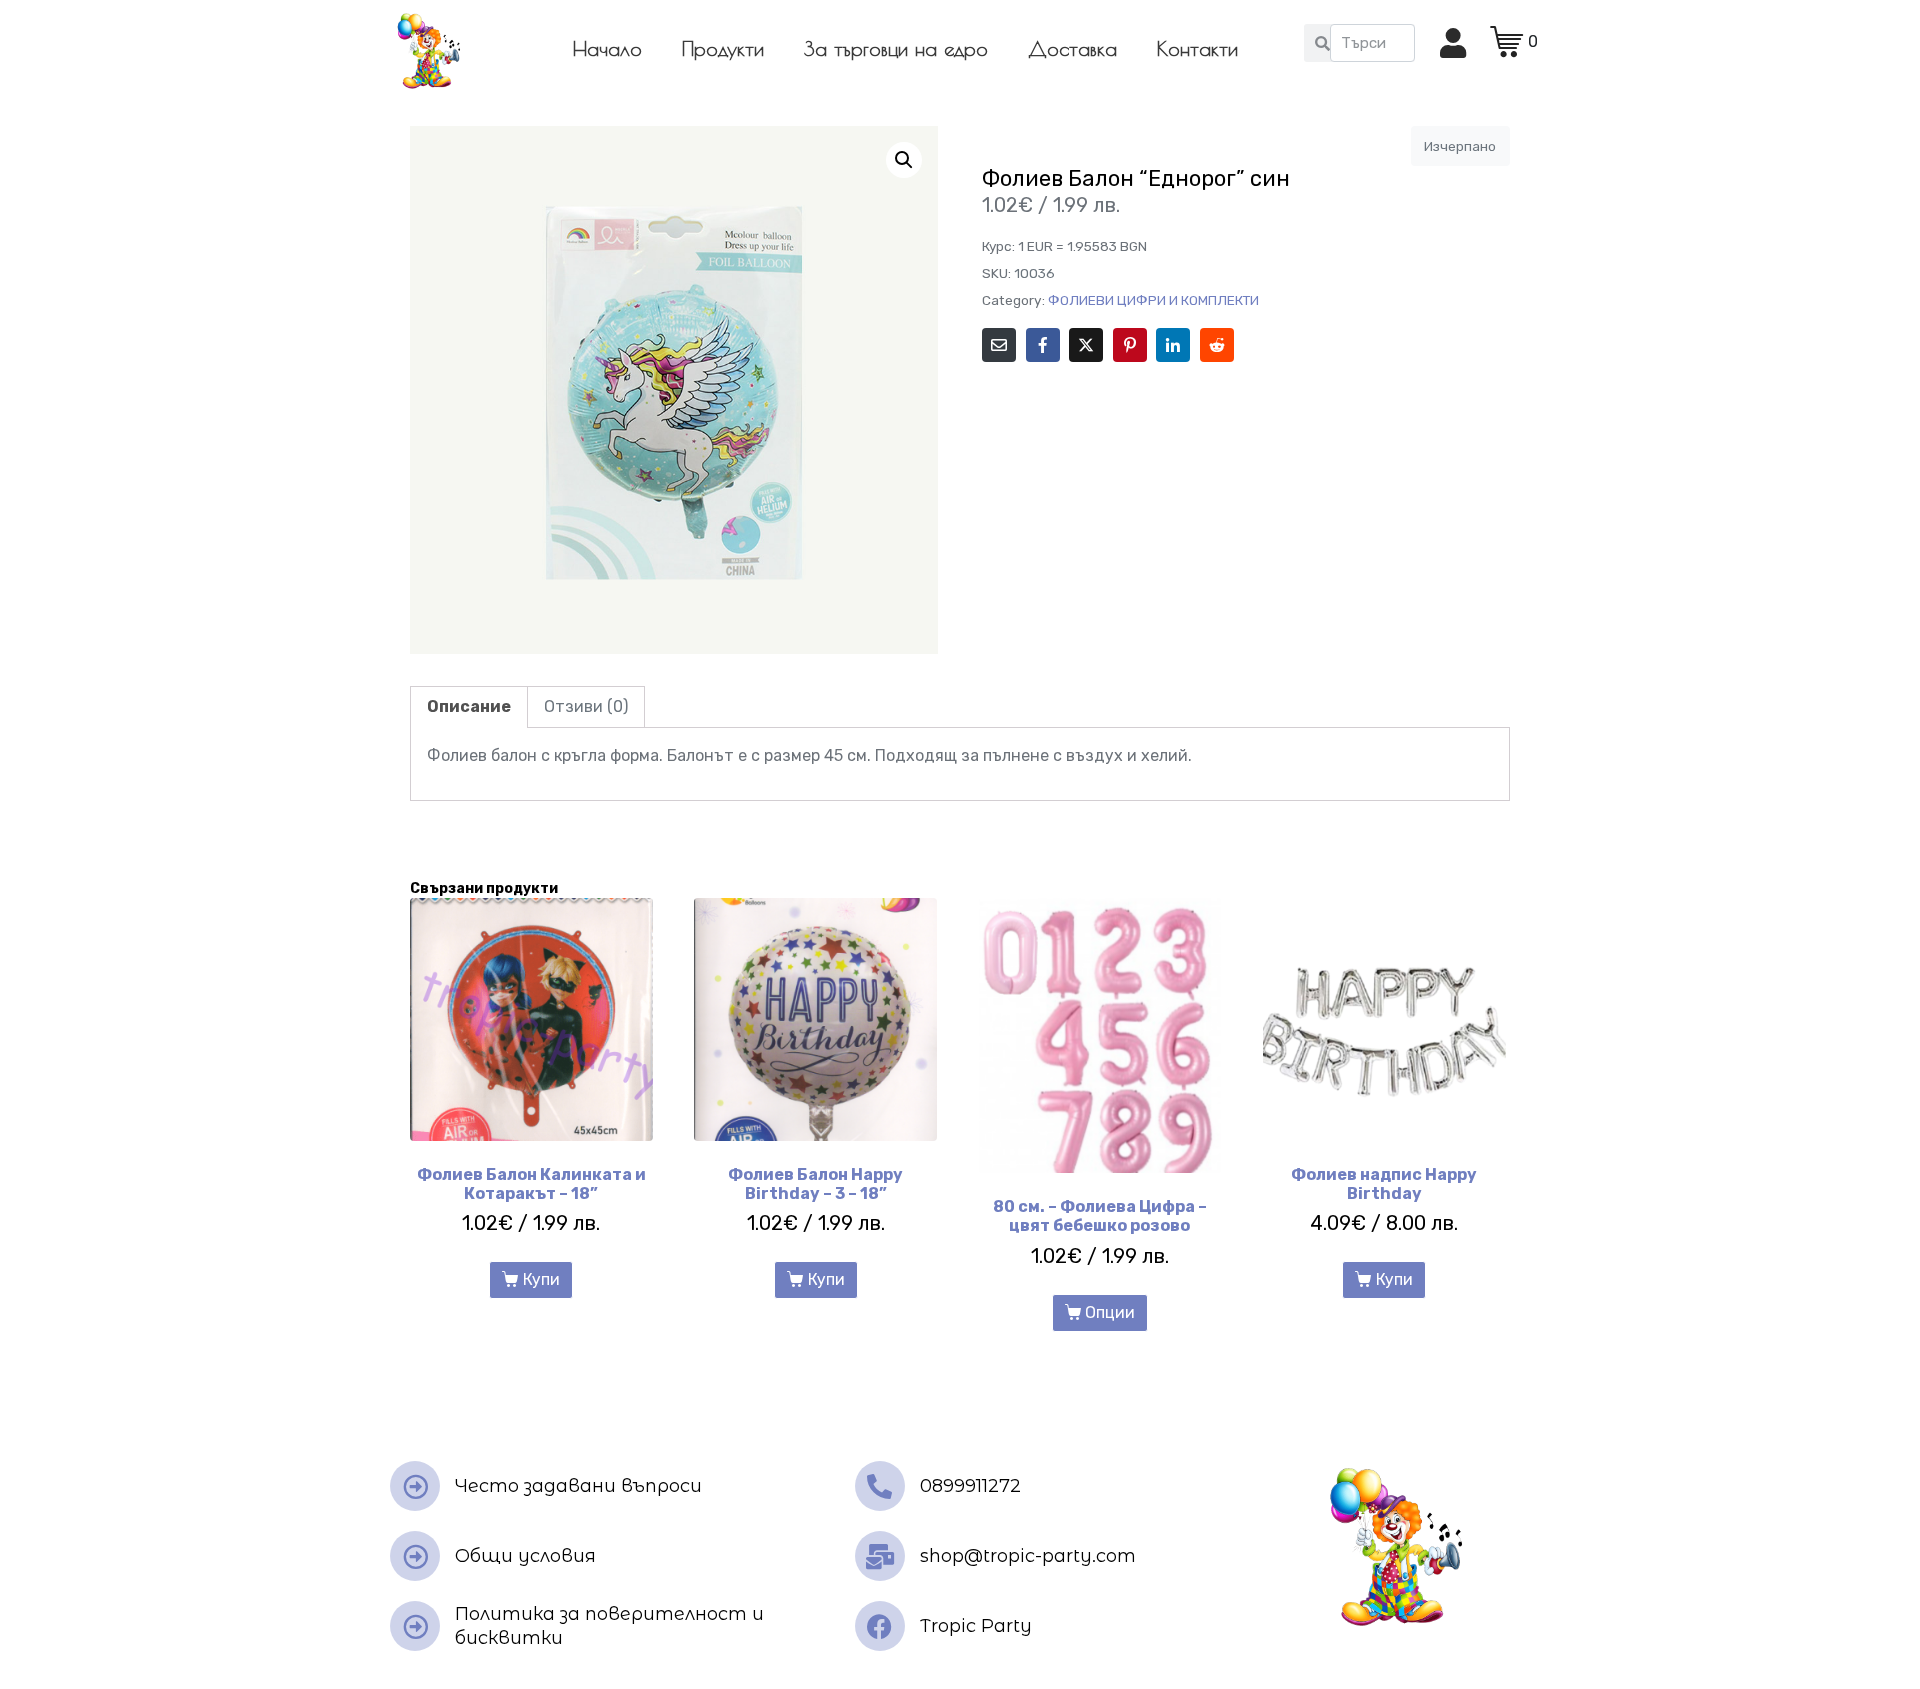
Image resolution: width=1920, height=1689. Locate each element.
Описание (469, 706)
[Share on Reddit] (1217, 345)
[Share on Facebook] (1043, 345)
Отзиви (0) (586, 706)
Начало (607, 48)
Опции (1110, 1312)
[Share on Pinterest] (1130, 345)
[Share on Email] (999, 345)
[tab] (469, 707)
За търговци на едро (896, 48)
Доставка (1072, 48)
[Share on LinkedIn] (1173, 345)
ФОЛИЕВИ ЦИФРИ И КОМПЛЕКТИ (1153, 300)
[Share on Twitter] (1086, 345)
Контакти (1197, 48)
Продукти (723, 48)
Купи (541, 1279)
